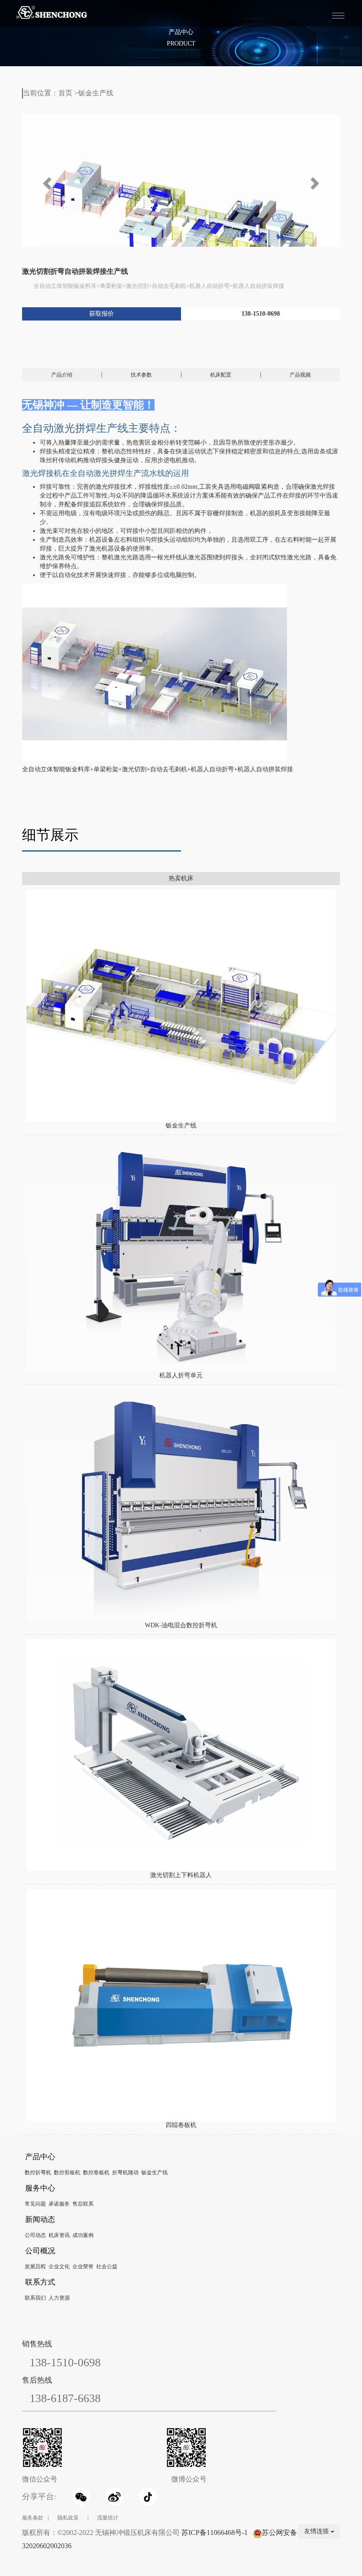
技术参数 (141, 375)
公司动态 (35, 2235)
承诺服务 (59, 2204)
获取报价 (102, 314)
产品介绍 (62, 375)
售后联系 (83, 2204)
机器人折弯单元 (181, 1375)
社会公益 (107, 2267)
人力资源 (59, 2298)
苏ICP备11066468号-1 (215, 2533)
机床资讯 (59, 2235)
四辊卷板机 (181, 2125)
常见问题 (35, 2204)
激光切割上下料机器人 (181, 1875)
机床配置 (221, 375)
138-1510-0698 (261, 314)
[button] (46, 181)
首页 (65, 93)
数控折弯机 (38, 2172)
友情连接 (317, 2531)
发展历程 (35, 2267)
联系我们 (35, 2298)
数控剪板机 (67, 2172)
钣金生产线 (96, 93)
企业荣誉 (83, 2267)
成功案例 (83, 2235)
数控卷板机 (96, 2172)
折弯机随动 (125, 2172)
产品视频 (300, 375)
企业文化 (59, 2267)
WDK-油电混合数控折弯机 (181, 1625)
